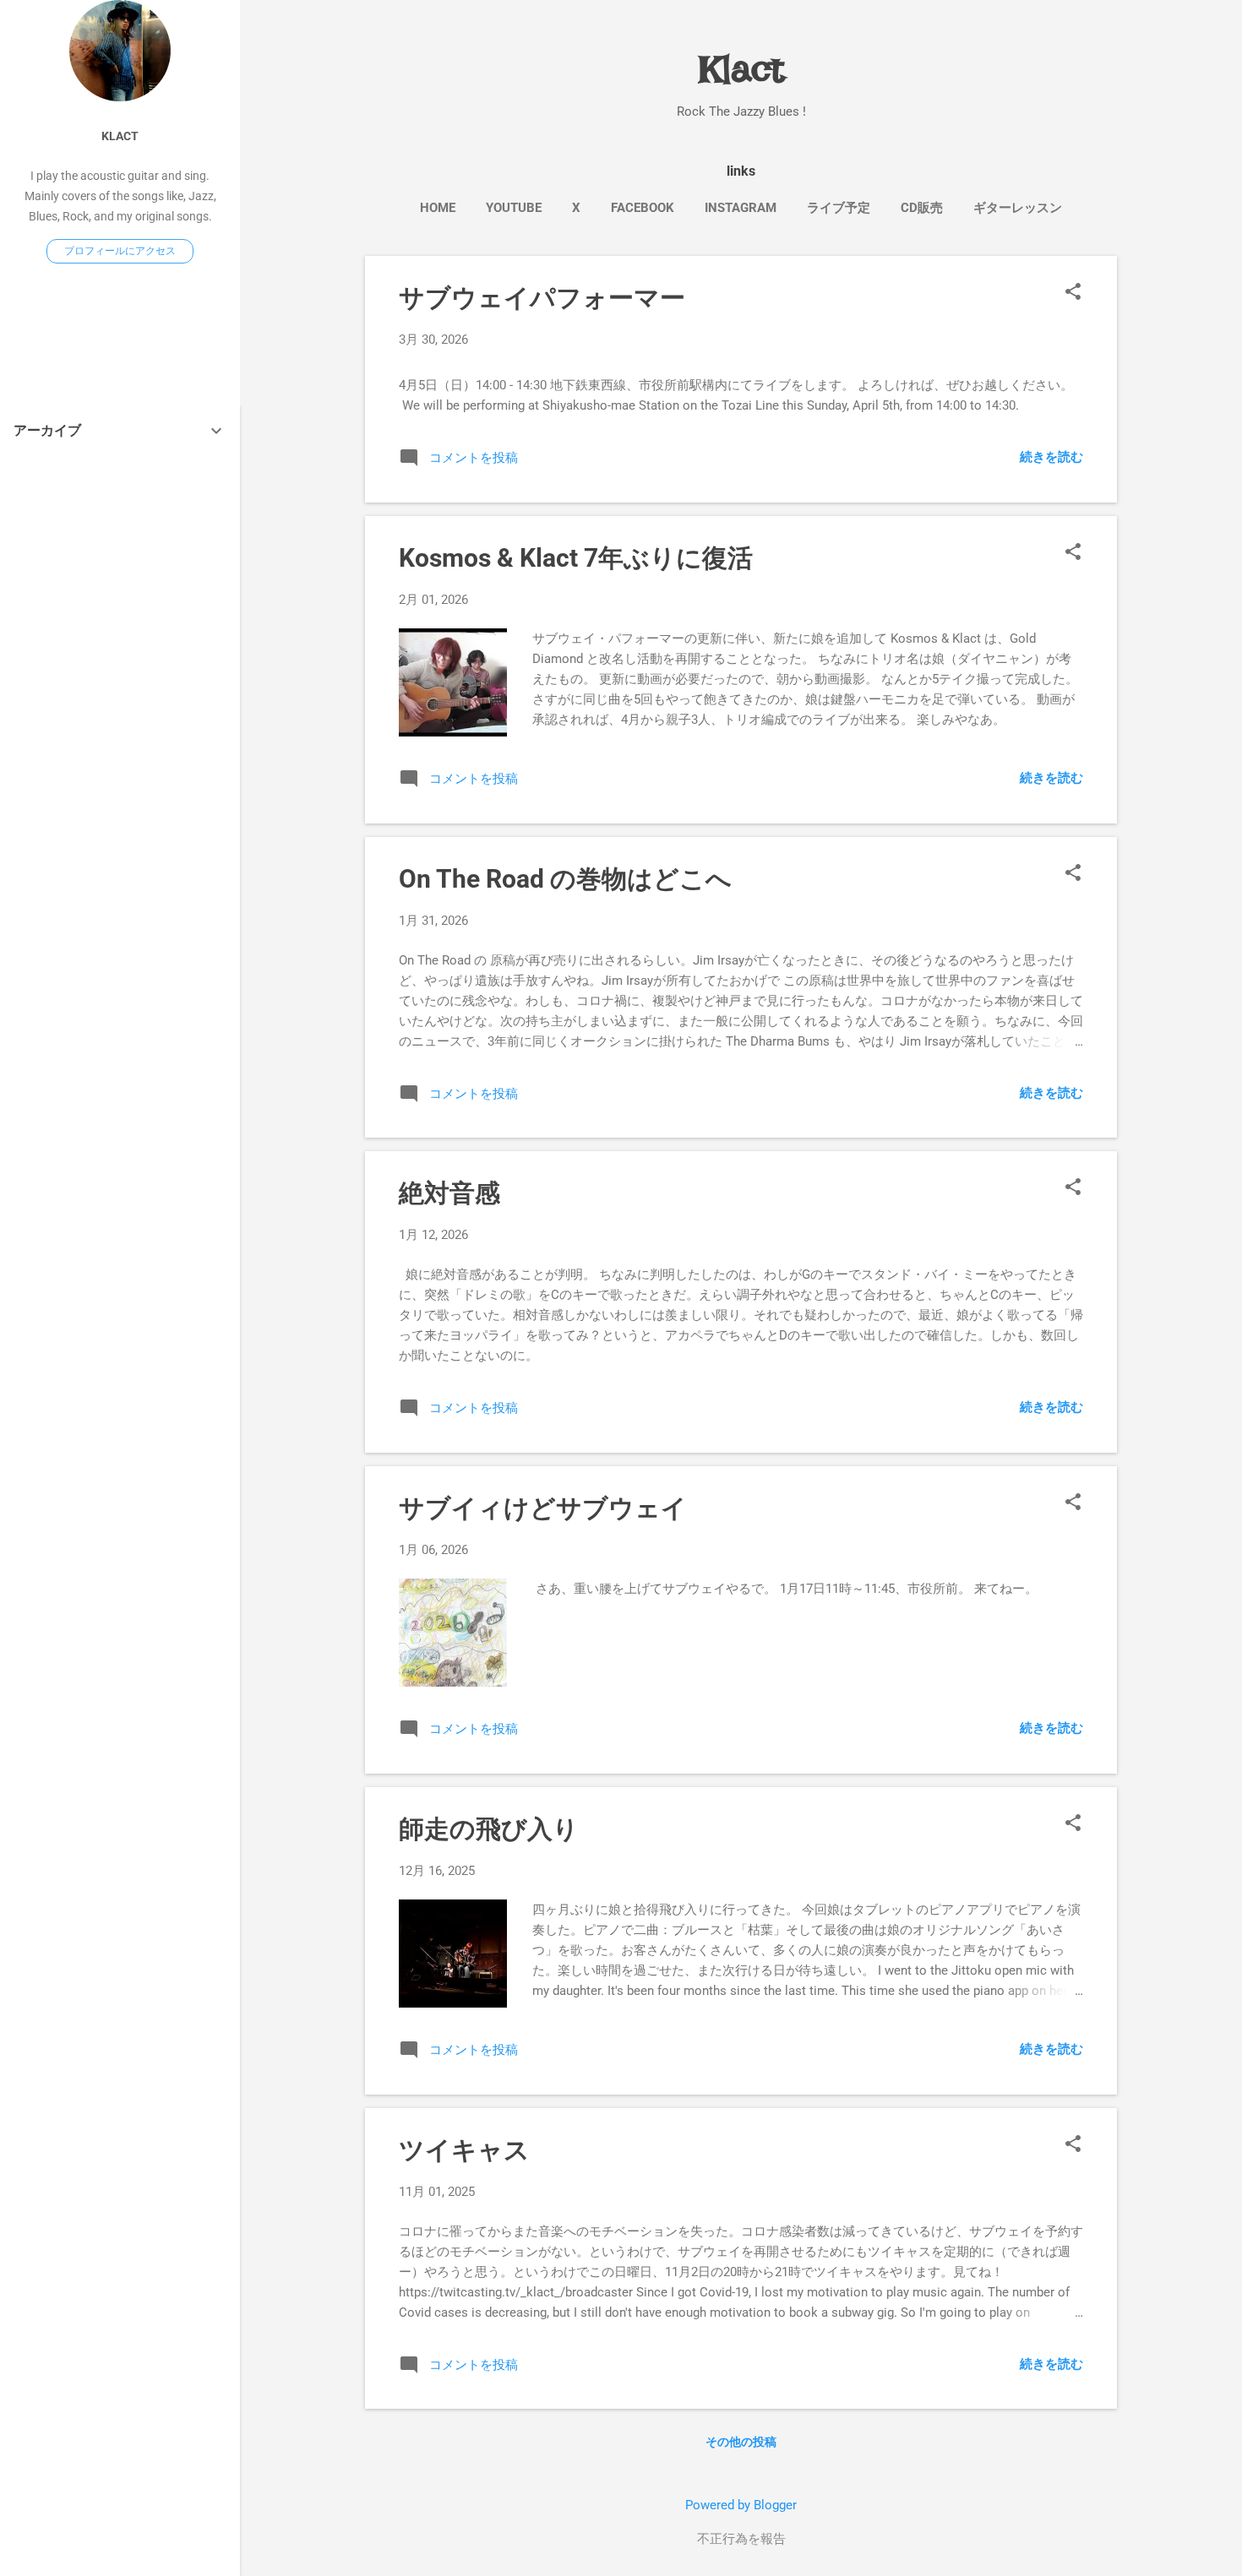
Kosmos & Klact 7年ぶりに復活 (576, 558)
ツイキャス (464, 2150)
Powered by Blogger (741, 2505)
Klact (120, 136)
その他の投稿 (741, 2442)
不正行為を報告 (741, 2539)
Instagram (741, 208)
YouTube (514, 208)
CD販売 (922, 208)
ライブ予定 (839, 208)
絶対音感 (449, 1193)
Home (438, 208)
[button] (1073, 293)
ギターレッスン (1018, 208)
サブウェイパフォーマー (542, 298)
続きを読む (1051, 457)
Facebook (643, 208)
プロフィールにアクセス (120, 251)
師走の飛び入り (489, 1829)
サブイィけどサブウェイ (543, 1508)
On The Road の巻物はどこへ (565, 879)
